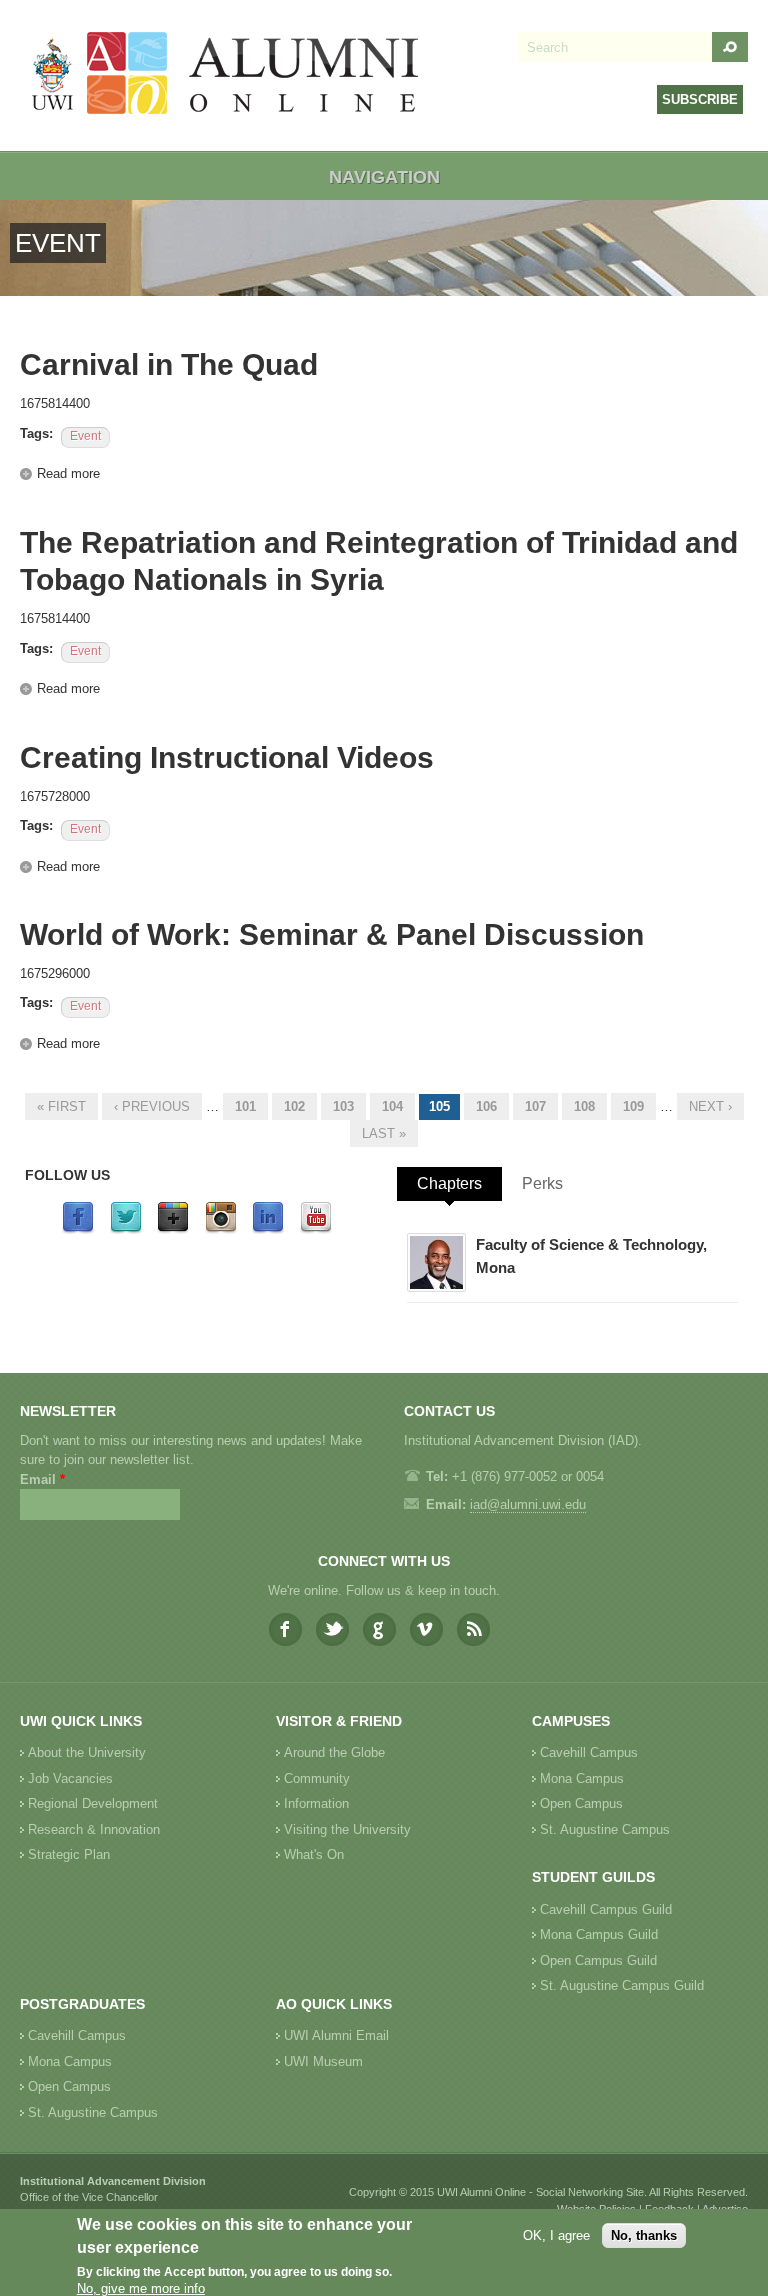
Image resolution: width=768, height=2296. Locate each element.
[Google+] (173, 1229)
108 (584, 1106)
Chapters (449, 1183)
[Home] (226, 75)
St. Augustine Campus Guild (622, 1985)
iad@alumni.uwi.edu (528, 1504)
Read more (68, 473)
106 (486, 1106)
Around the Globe (334, 1752)
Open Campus (581, 1803)
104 (392, 1106)
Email (42, 1479)
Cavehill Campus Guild (606, 1909)
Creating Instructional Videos (227, 757)
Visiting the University (347, 1829)
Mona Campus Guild (599, 1934)
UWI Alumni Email (336, 2035)
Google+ (379, 1629)
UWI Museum (323, 2061)
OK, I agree (556, 2235)
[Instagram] (221, 1229)
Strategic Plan (69, 1854)
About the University (87, 1752)
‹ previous (152, 1106)
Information (316, 1803)
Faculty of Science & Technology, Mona (591, 1256)
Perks (542, 1183)
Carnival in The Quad (169, 364)
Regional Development (93, 1803)
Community (317, 1778)
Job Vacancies (70, 1778)
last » (384, 1133)
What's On (314, 1854)
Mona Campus (582, 1778)
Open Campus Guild (598, 1960)
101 (245, 1106)
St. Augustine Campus (605, 1829)
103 (343, 1106)
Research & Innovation (94, 1829)
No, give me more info (141, 2288)
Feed (473, 1629)
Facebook (285, 1629)
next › (710, 1106)
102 (294, 1106)
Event (85, 436)
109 (633, 1106)
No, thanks (644, 2235)
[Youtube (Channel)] (316, 1229)
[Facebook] (78, 1229)
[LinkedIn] (268, 1229)
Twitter (332, 1629)
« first (61, 1106)
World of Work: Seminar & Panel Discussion (332, 934)
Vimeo (426, 1629)
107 (535, 1106)
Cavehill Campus (589, 1752)
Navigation (384, 177)
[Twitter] (126, 1229)
